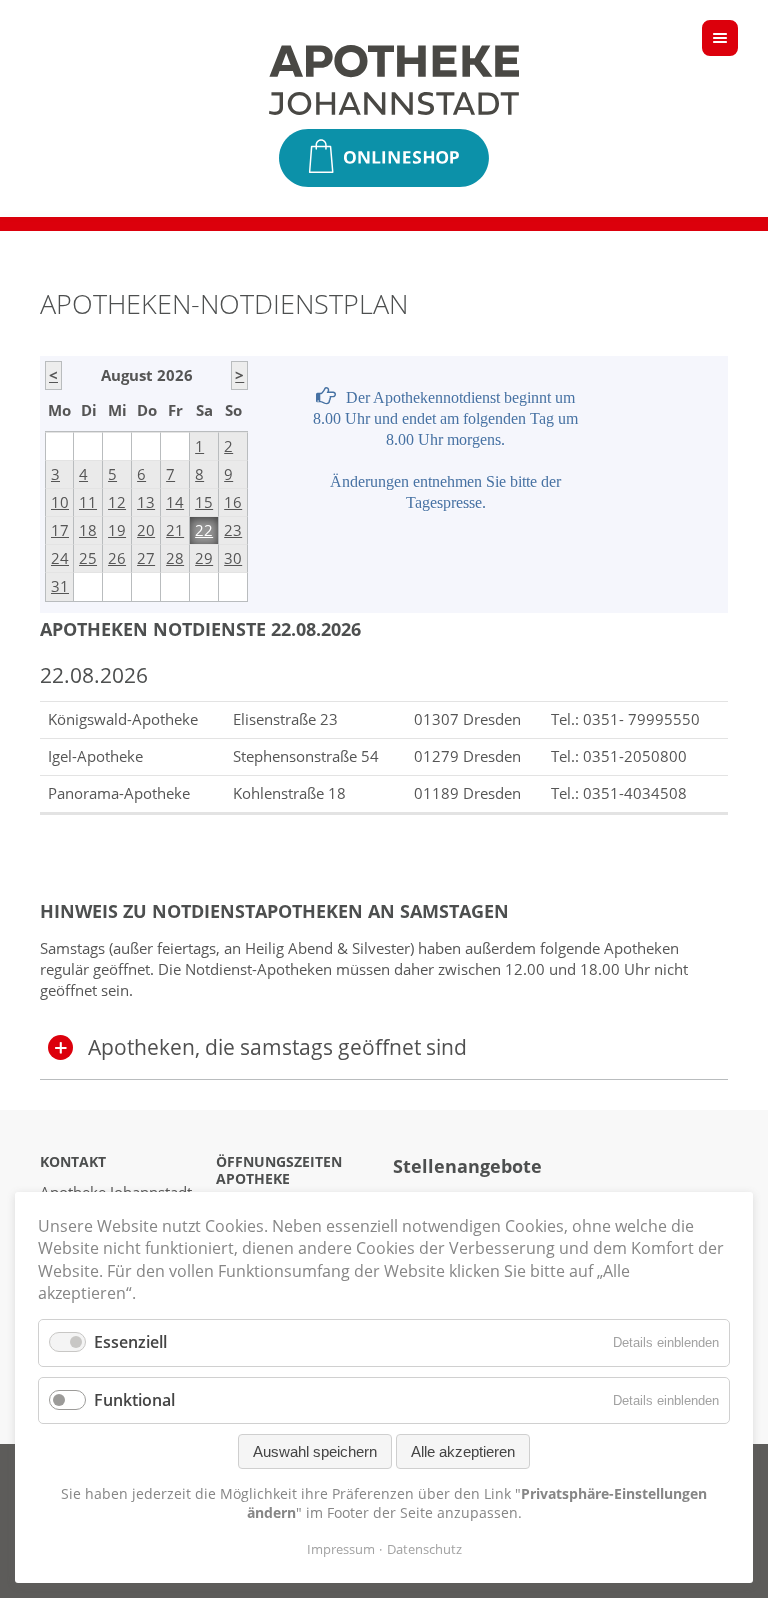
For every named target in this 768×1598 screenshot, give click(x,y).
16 (233, 502)
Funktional (134, 1400)
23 (233, 530)
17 (60, 530)
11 (88, 502)
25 (88, 558)
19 (117, 530)
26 (117, 558)
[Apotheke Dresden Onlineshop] (384, 158)
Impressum (341, 1549)
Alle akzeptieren (463, 1451)
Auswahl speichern (315, 1451)
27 (146, 558)
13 (146, 502)
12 (117, 502)
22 (204, 530)
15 (204, 502)
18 (88, 530)
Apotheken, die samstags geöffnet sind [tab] (277, 1047)
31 (60, 586)
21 (175, 530)
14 (175, 502)
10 (60, 502)
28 (175, 558)
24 (60, 558)
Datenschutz (424, 1549)
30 (233, 558)
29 (204, 558)
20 (146, 530)
